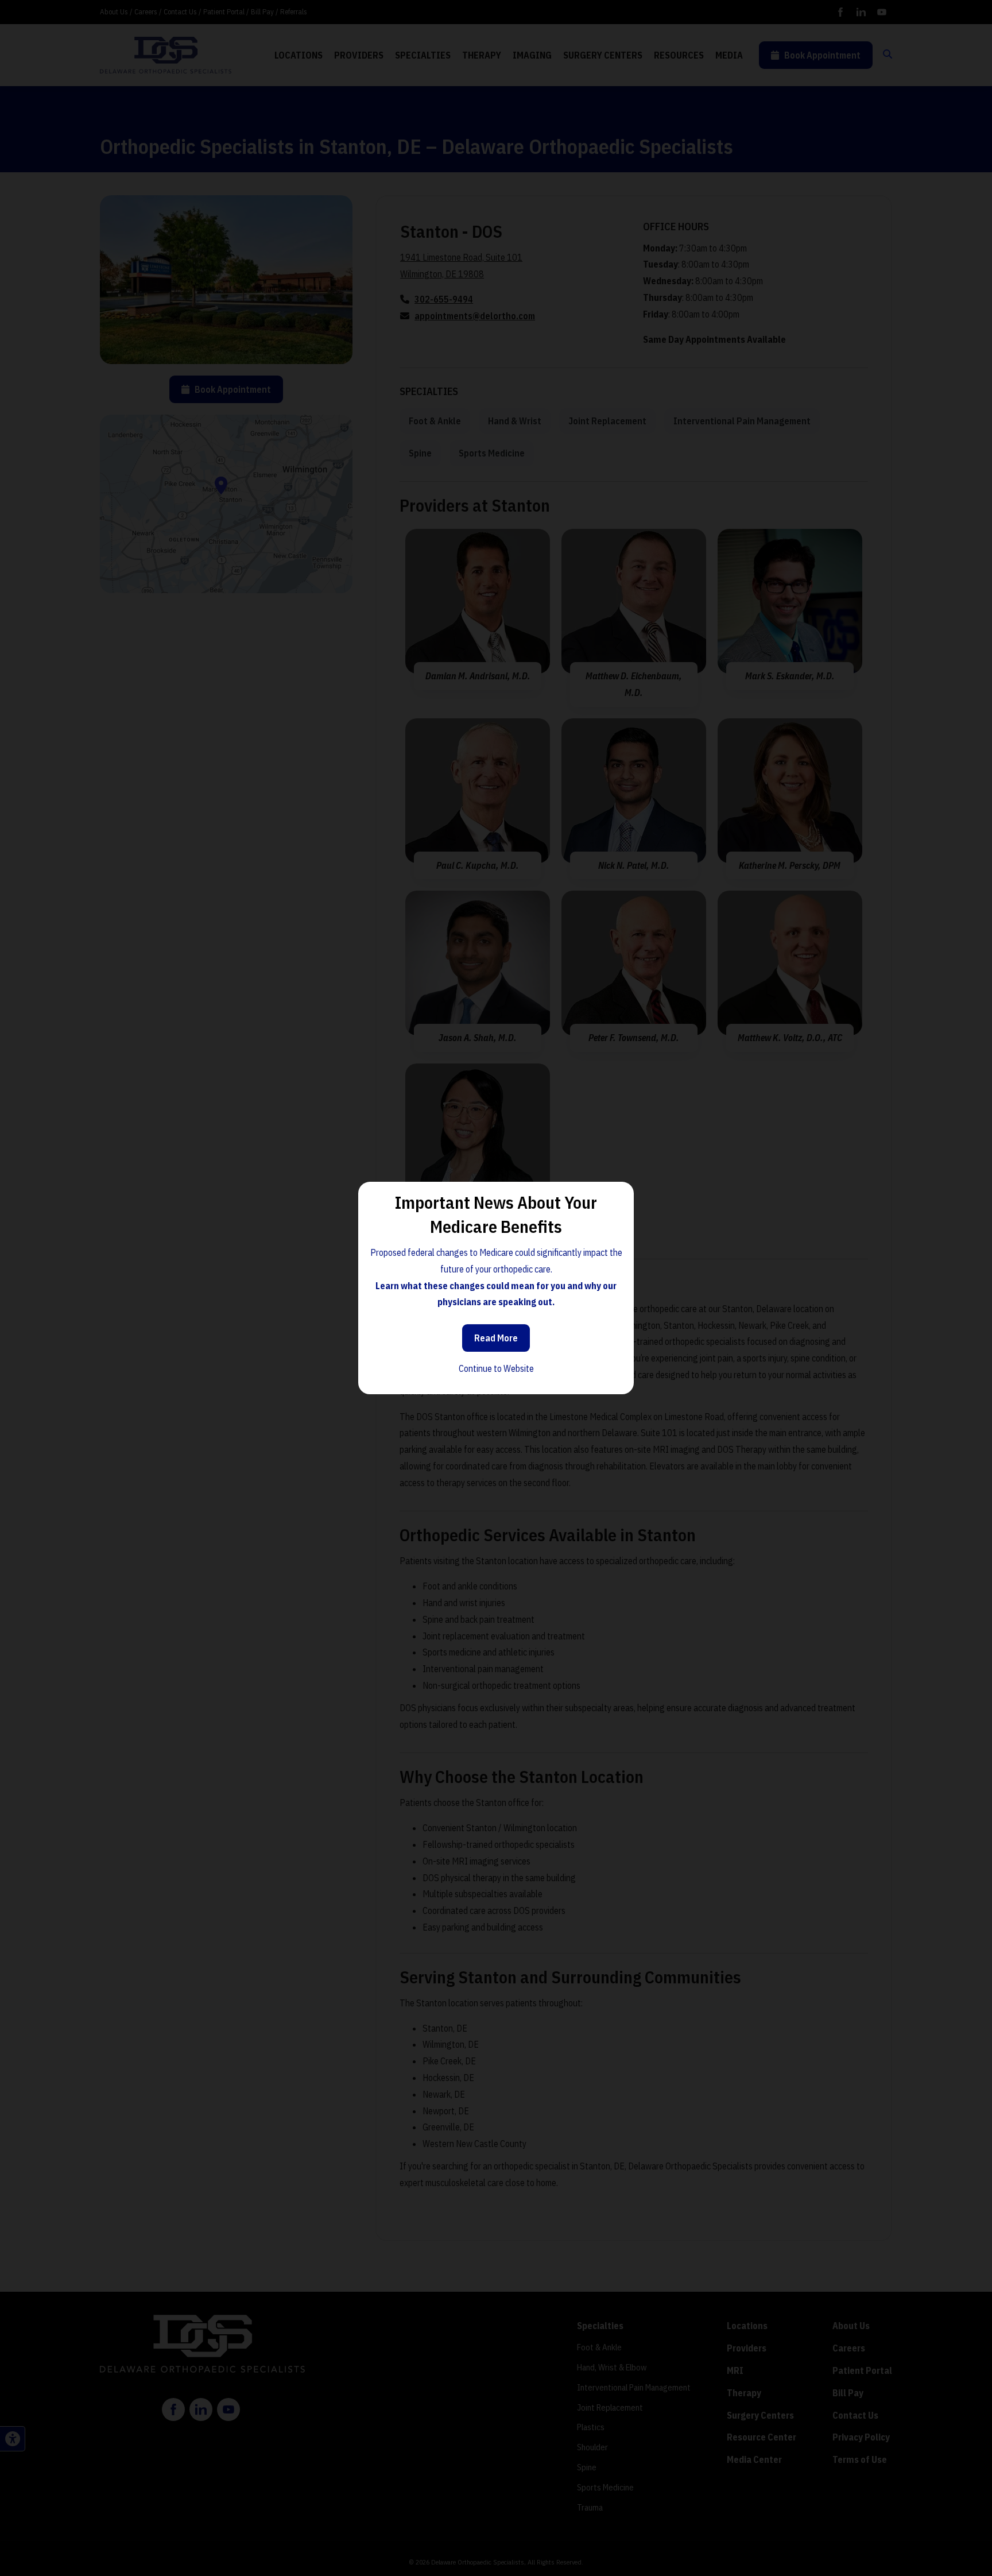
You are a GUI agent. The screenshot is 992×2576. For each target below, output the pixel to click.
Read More (496, 1338)
